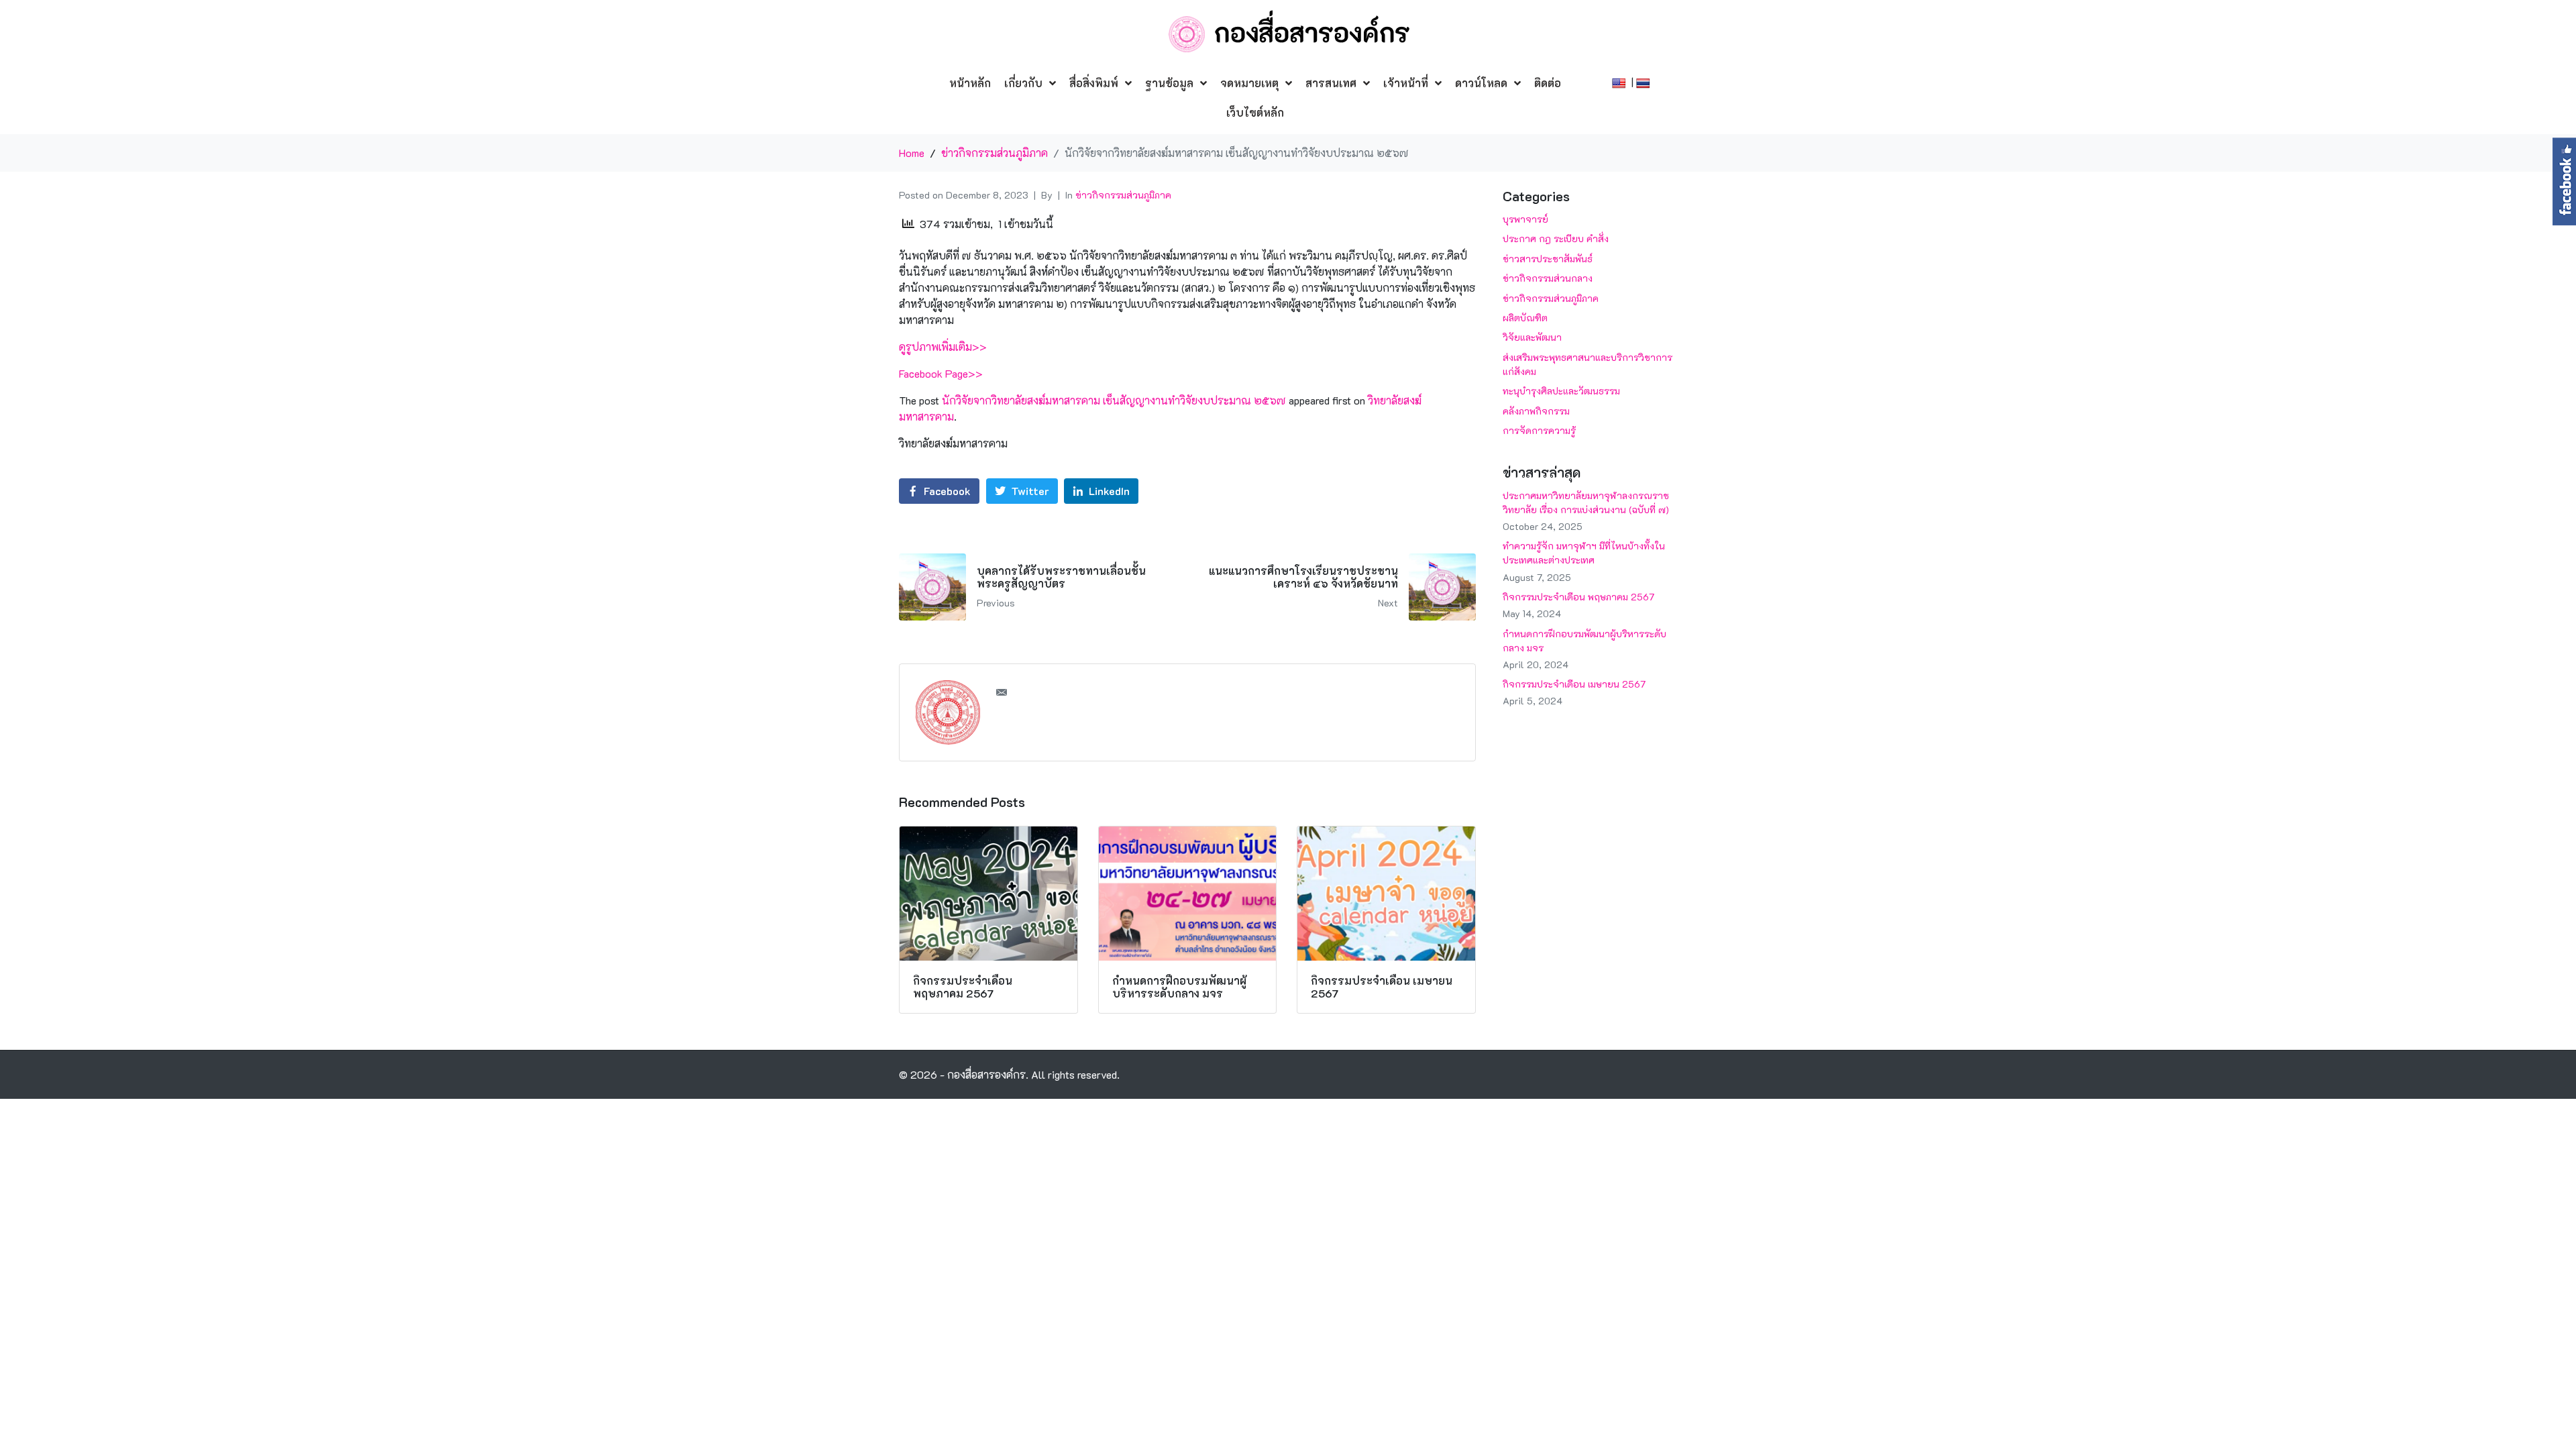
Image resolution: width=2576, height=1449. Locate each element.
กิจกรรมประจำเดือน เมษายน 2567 (1574, 684)
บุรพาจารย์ (1525, 219)
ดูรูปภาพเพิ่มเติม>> (943, 346)
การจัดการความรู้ (1539, 430)
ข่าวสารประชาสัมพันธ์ (1548, 259)
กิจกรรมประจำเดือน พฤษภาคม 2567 (1578, 597)
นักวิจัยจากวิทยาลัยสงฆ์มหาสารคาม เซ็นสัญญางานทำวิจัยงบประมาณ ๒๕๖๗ (1114, 400)
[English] (1620, 82)
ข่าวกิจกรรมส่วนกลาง (1548, 278)
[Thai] (1645, 82)
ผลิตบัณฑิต (1525, 318)
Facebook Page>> (941, 373)
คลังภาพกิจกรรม (1536, 411)
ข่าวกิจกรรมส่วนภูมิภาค (1123, 195)
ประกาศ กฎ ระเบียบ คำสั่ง (1556, 238)
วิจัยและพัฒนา (1532, 337)
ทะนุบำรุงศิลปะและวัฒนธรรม (1561, 391)
